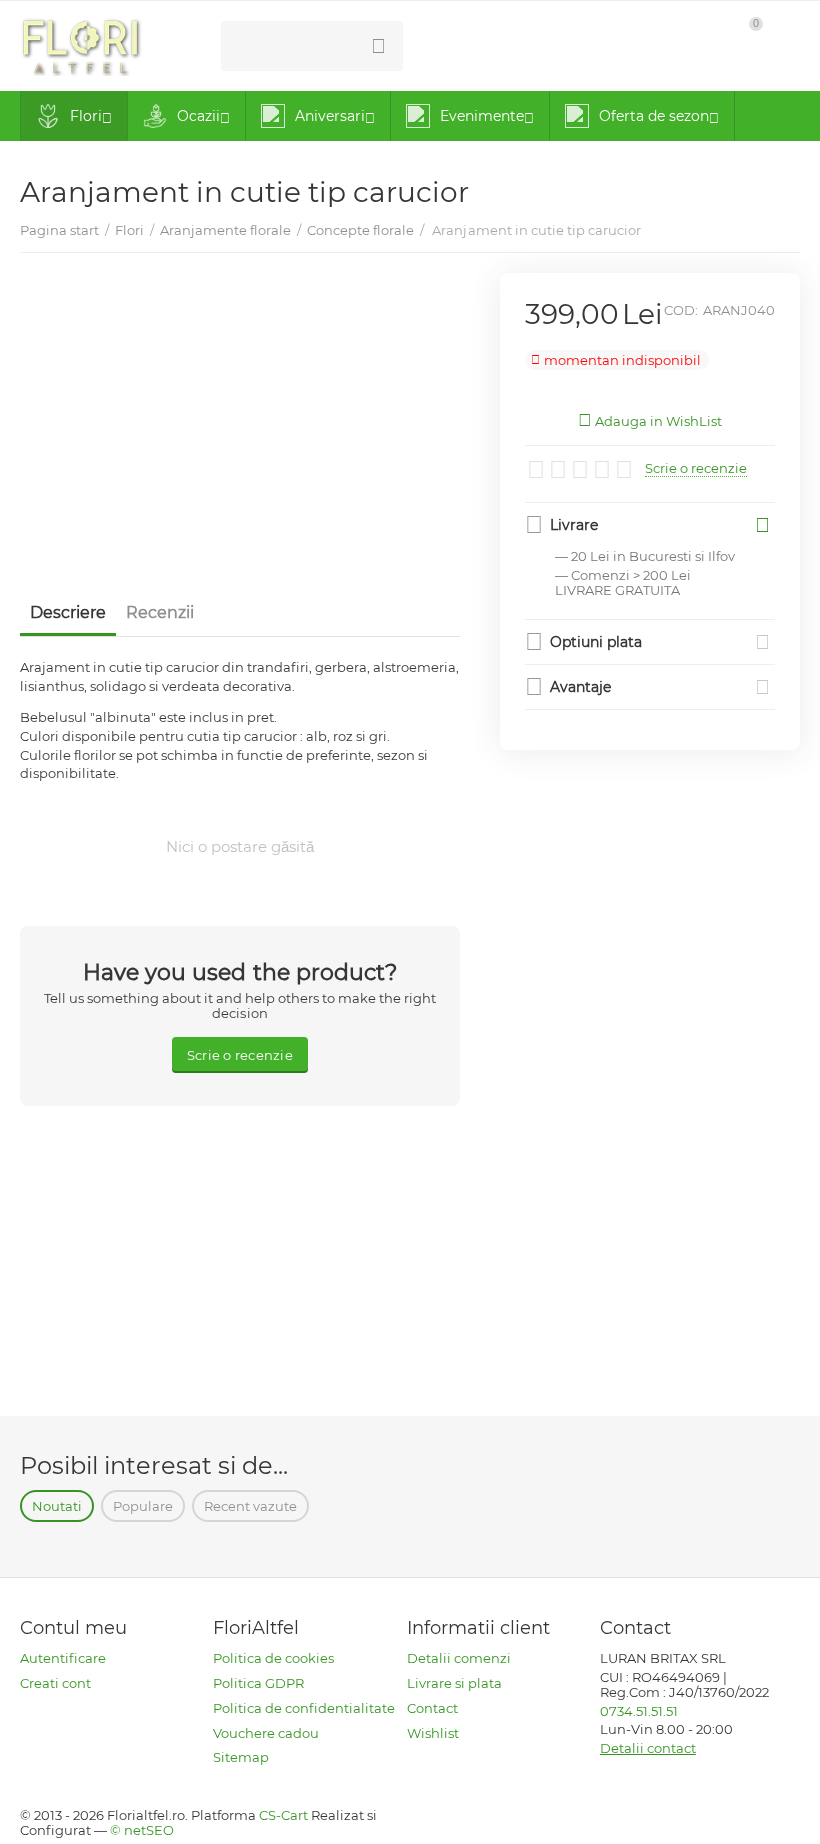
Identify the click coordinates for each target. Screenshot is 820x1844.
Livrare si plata (454, 1683)
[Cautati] (378, 46)
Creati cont (55, 1683)
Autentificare (63, 1658)
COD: (681, 310)
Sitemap (241, 1757)
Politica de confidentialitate (304, 1708)
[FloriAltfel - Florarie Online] (81, 44)
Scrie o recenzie (696, 468)
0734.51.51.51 (476, 46)
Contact (432, 1708)
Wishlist (433, 1733)
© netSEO (142, 1830)
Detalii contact (648, 1748)
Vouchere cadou (266, 1733)
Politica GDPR (258, 1683)
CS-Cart (283, 1815)
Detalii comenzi (459, 1658)
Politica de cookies (273, 1658)
